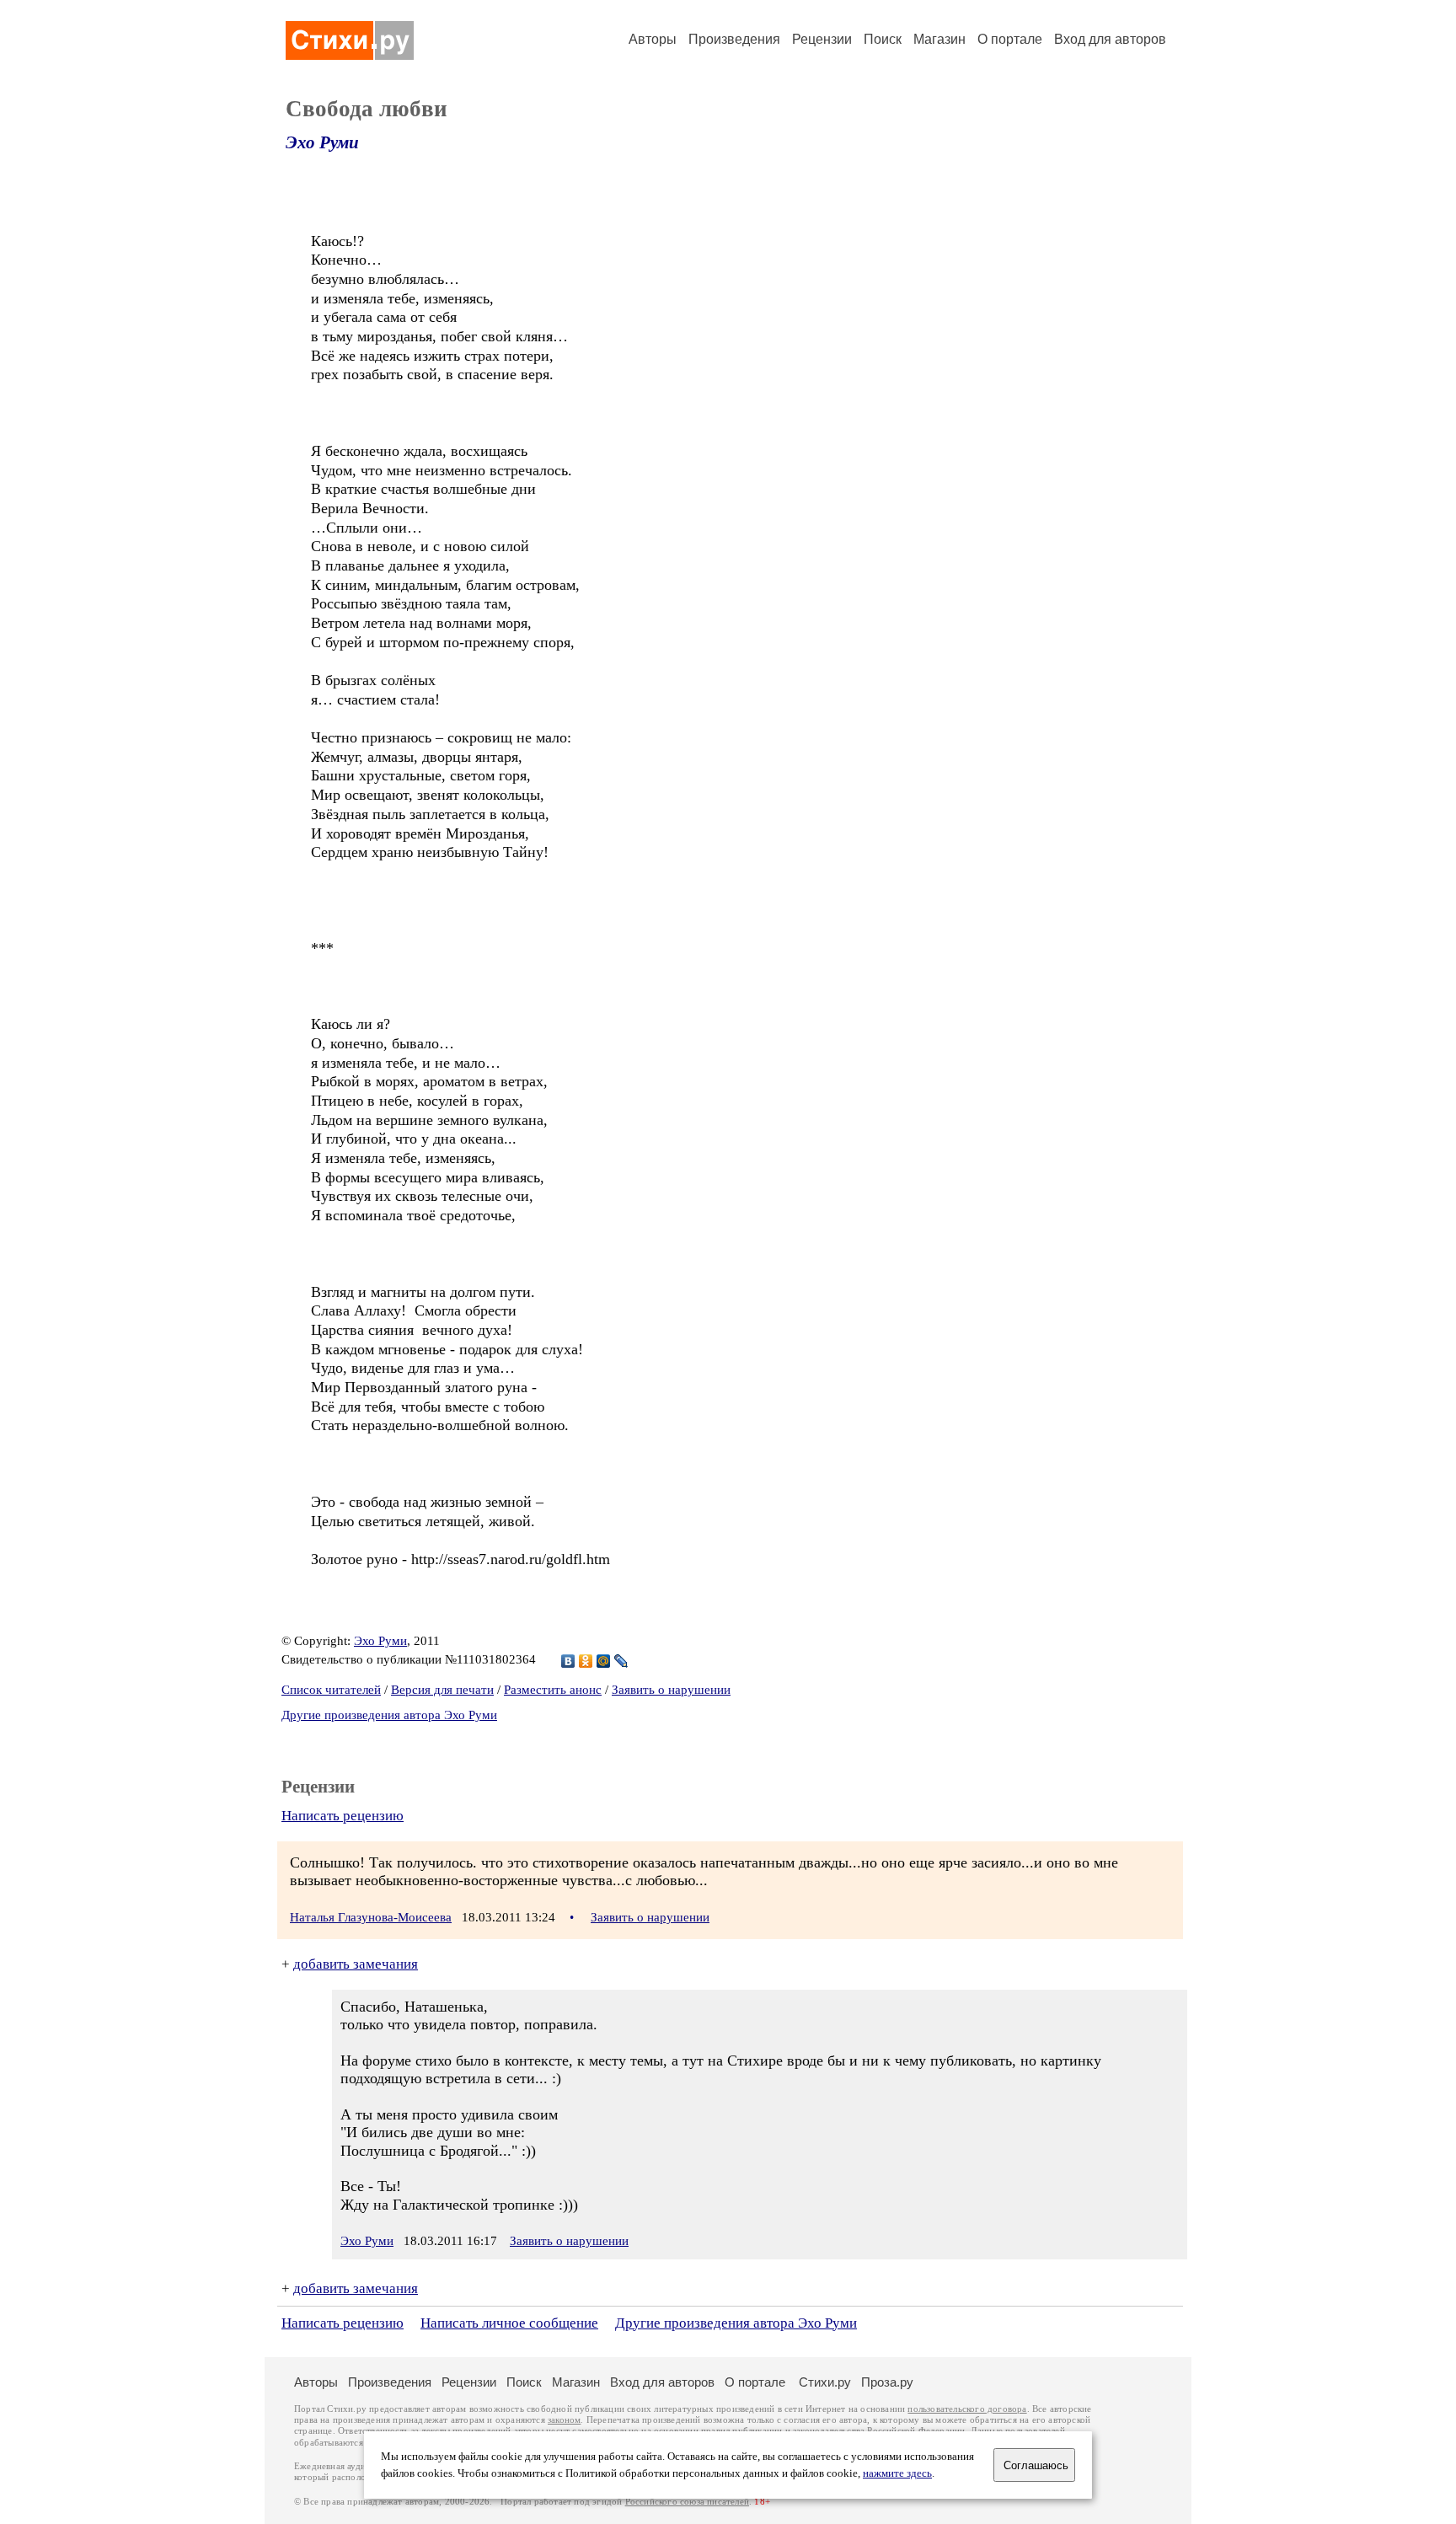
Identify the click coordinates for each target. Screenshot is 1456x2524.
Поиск (883, 39)
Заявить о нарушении (671, 1690)
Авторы (653, 39)
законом (564, 2420)
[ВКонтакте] (568, 1661)
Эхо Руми (322, 142)
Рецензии (822, 39)
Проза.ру (887, 2382)
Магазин (939, 39)
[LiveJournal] (621, 1661)
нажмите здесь (897, 2473)
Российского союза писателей (687, 2502)
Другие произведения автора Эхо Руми (389, 1715)
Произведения (734, 39)
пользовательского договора (967, 2409)
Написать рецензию (343, 1816)
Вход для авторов (1110, 39)
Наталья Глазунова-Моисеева (371, 1917)
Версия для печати (442, 1690)
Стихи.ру (825, 2382)
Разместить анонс (553, 1690)
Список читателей (331, 1690)
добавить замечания (356, 1964)
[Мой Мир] (604, 1661)
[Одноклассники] (586, 1661)
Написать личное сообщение (509, 2323)
